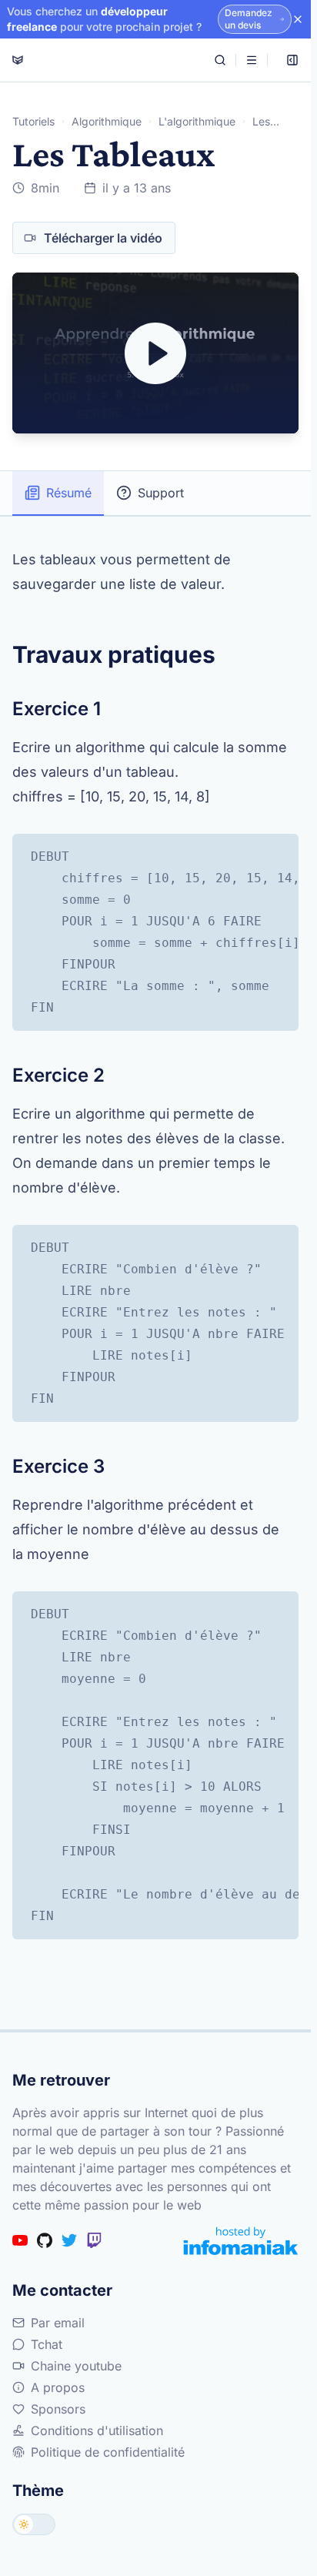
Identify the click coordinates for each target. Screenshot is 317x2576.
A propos (58, 2387)
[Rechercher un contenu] (220, 60)
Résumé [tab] (69, 493)
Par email (58, 2323)
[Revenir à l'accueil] (18, 60)
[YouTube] (20, 2240)
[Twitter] (69, 2240)
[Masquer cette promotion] (298, 19)
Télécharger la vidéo (103, 238)
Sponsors (58, 2409)
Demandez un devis (249, 19)
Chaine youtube (76, 2366)
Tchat (47, 2344)
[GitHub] (45, 2240)
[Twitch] (94, 2240)
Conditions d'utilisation (97, 2430)
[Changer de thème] (34, 2524)
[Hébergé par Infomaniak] (241, 2241)
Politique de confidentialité (108, 2452)
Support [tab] (161, 493)
